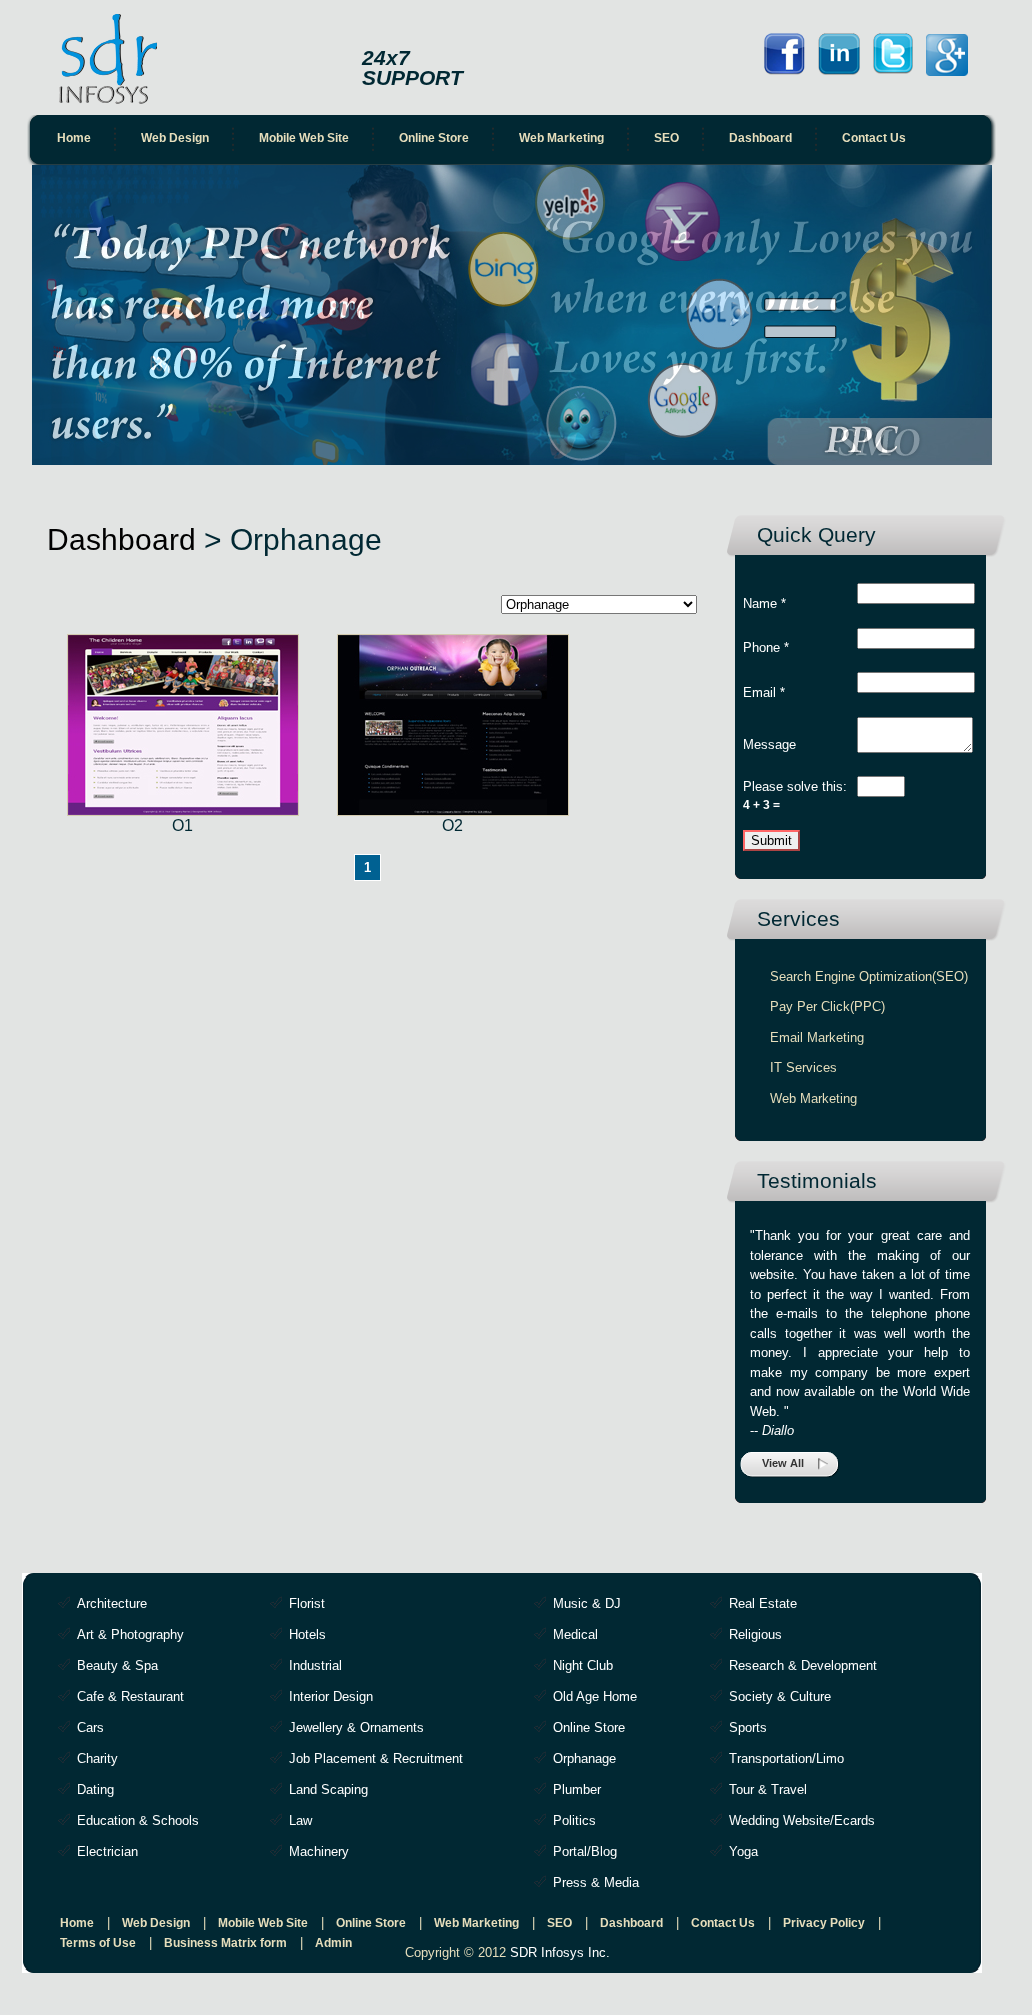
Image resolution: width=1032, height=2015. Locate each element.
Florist (307, 1603)
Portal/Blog (585, 1851)
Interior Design (331, 1696)
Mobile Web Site (304, 138)
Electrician (107, 1851)
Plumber (577, 1789)
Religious (755, 1634)
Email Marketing (817, 1037)
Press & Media (596, 1882)
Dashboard (760, 138)
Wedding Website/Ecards (802, 1820)
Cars (90, 1727)
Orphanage (584, 1758)
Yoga (743, 1851)
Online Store (434, 138)
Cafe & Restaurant (130, 1696)
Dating (95, 1789)
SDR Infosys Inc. (560, 1952)
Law (300, 1820)
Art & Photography (130, 1634)
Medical (575, 1634)
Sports (748, 1727)
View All (783, 1463)
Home (74, 138)
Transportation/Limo (786, 1758)
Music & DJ (587, 1603)
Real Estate (763, 1603)
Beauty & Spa (117, 1665)
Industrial (315, 1665)
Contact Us (874, 138)
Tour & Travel (768, 1789)
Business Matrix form (225, 1943)
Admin (333, 1943)
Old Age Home (595, 1696)
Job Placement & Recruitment (376, 1758)
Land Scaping (328, 1789)
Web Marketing (561, 138)
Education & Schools (138, 1820)
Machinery (319, 1851)
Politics (574, 1820)
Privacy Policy (824, 1923)
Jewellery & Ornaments (356, 1727)
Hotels (307, 1634)
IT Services (803, 1067)
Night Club (583, 1665)
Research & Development (803, 1665)
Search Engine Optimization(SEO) (869, 976)
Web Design (175, 138)
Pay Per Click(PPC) (827, 1006)
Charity (97, 1758)
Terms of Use (98, 1943)
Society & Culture (780, 1696)
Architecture (112, 1603)
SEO (666, 138)
